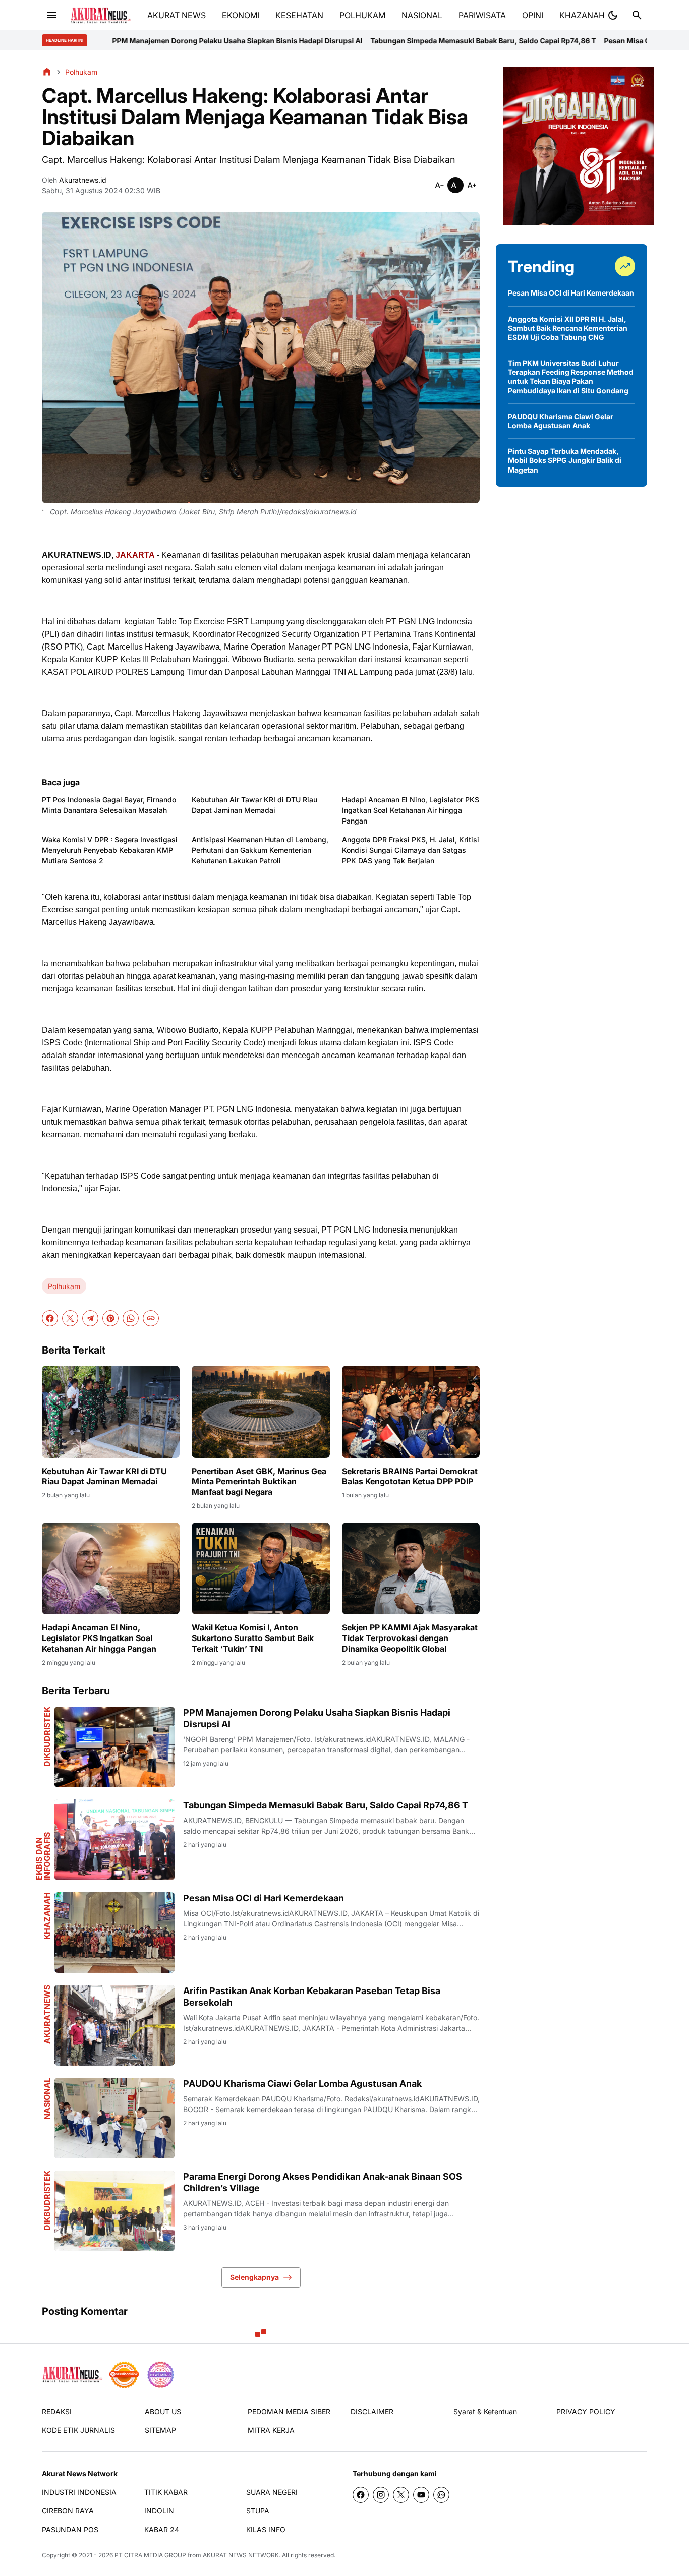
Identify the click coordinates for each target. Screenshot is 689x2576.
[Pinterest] (110, 1318)
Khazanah (47, 1916)
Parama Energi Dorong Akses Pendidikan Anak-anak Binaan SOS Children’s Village (323, 2182)
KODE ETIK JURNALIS (78, 2430)
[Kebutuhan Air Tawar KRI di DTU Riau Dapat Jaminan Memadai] (111, 1412)
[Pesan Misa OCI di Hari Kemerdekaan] (114, 1933)
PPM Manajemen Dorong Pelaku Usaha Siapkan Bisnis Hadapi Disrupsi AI (317, 1718)
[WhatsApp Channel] (441, 2495)
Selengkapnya (254, 2277)
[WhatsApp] (131, 1318)
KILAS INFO (266, 2529)
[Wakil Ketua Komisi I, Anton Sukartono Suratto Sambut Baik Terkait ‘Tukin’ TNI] (261, 1568)
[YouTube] (421, 2495)
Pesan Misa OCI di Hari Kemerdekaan (524, 41)
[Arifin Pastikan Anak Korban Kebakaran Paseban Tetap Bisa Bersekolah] (114, 2025)
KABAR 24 (162, 2529)
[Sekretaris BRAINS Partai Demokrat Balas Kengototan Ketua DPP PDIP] (411, 1412)
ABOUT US (163, 2411)
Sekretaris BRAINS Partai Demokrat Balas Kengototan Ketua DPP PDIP (410, 1476)
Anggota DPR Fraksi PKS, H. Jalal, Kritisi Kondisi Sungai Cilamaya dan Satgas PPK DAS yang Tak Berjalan (411, 850)
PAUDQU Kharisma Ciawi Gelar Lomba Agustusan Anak (302, 2084)
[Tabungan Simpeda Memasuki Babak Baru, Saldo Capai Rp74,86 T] (114, 1840)
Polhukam (64, 1286)
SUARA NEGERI (272, 2492)
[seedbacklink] (124, 2375)
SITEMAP (160, 2430)
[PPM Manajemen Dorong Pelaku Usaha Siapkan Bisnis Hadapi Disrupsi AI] (114, 1747)
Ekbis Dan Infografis (43, 1856)
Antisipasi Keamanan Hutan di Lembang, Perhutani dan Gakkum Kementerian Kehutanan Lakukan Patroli (260, 850)
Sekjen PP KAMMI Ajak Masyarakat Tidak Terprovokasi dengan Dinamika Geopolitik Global (410, 1638)
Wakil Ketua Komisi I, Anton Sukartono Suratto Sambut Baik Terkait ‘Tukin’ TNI (253, 1638)
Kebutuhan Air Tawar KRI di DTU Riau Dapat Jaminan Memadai (254, 805)
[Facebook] (50, 1318)
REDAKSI (57, 2411)
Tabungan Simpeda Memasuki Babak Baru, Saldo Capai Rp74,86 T (340, 41)
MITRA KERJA (271, 2430)
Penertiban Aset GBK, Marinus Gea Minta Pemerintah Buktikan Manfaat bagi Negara (259, 1482)
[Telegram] (90, 1318)
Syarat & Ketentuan (485, 2411)
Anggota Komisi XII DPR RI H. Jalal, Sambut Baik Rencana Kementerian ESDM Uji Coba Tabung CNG (568, 328)
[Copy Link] (151, 1318)
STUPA (258, 2511)
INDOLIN (159, 2511)
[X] (70, 1318)
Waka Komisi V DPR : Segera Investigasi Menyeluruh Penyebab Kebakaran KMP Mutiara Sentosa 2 (110, 850)
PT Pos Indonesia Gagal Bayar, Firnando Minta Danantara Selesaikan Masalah (109, 805)
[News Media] (160, 2375)
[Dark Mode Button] (613, 15)
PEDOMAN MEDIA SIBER (289, 2411)
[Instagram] (381, 2495)
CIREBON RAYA (68, 2511)
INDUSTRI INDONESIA (79, 2492)
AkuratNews (47, 2014)
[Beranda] (47, 72)
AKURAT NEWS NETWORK (241, 2555)
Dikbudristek (47, 1737)
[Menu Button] (52, 15)
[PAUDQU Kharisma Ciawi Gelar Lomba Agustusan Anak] (114, 2118)
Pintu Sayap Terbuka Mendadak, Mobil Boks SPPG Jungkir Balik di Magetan (565, 460)
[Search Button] (637, 15)
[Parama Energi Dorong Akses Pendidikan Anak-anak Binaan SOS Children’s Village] (114, 2211)
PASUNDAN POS (70, 2529)
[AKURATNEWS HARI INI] (101, 15)
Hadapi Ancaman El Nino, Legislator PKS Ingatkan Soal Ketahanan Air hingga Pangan (411, 810)
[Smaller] (439, 185)
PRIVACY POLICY (586, 2411)
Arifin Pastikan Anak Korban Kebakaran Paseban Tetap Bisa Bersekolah (312, 1997)
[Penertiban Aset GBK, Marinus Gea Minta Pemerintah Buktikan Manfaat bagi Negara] (261, 1412)
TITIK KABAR (166, 2492)
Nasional (47, 2099)
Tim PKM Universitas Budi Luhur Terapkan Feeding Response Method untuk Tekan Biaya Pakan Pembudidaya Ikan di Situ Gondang (571, 377)
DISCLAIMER (372, 2411)
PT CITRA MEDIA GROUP (150, 2555)
